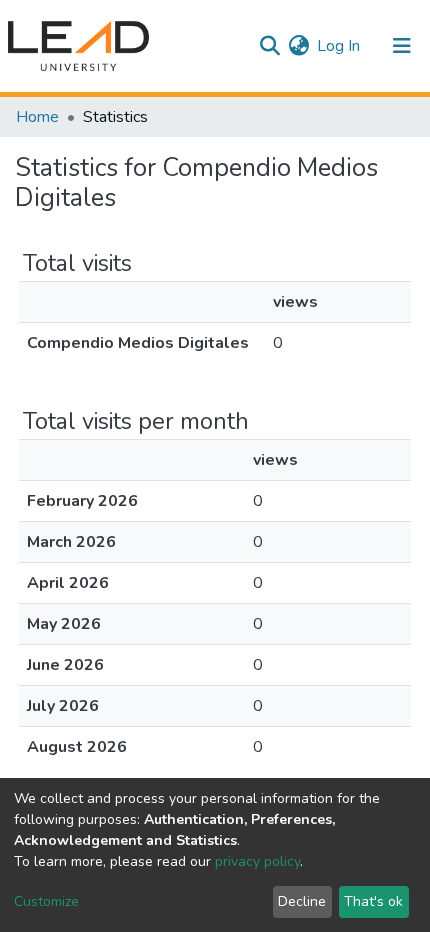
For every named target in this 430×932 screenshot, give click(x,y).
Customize (46, 901)
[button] (298, 46)
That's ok (373, 901)
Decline (302, 901)
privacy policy (257, 861)
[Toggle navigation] (402, 46)
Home (37, 117)
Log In (339, 46)
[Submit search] (269, 46)
